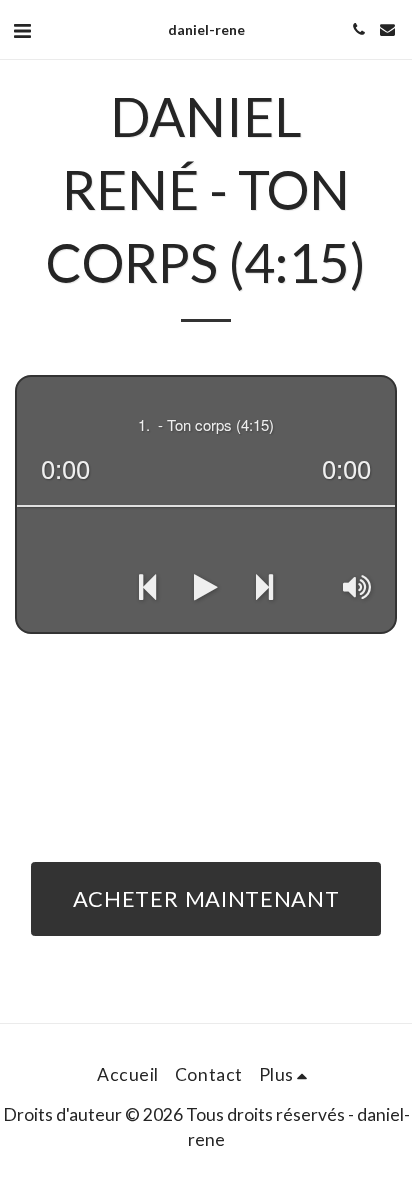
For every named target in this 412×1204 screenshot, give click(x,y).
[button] (22, 30)
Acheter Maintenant (206, 898)
